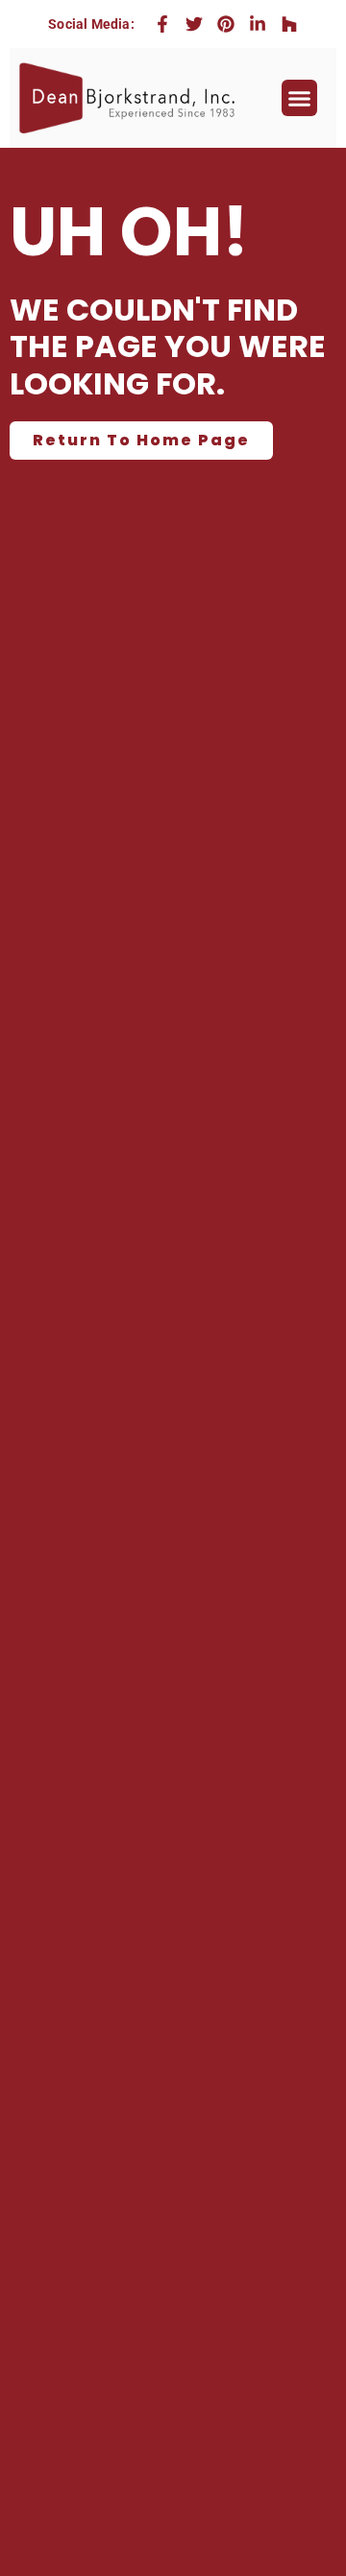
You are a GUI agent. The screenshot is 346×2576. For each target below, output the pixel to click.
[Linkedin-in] (258, 24)
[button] (300, 98)
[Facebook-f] (162, 24)
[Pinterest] (226, 24)
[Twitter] (194, 24)
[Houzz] (289, 24)
